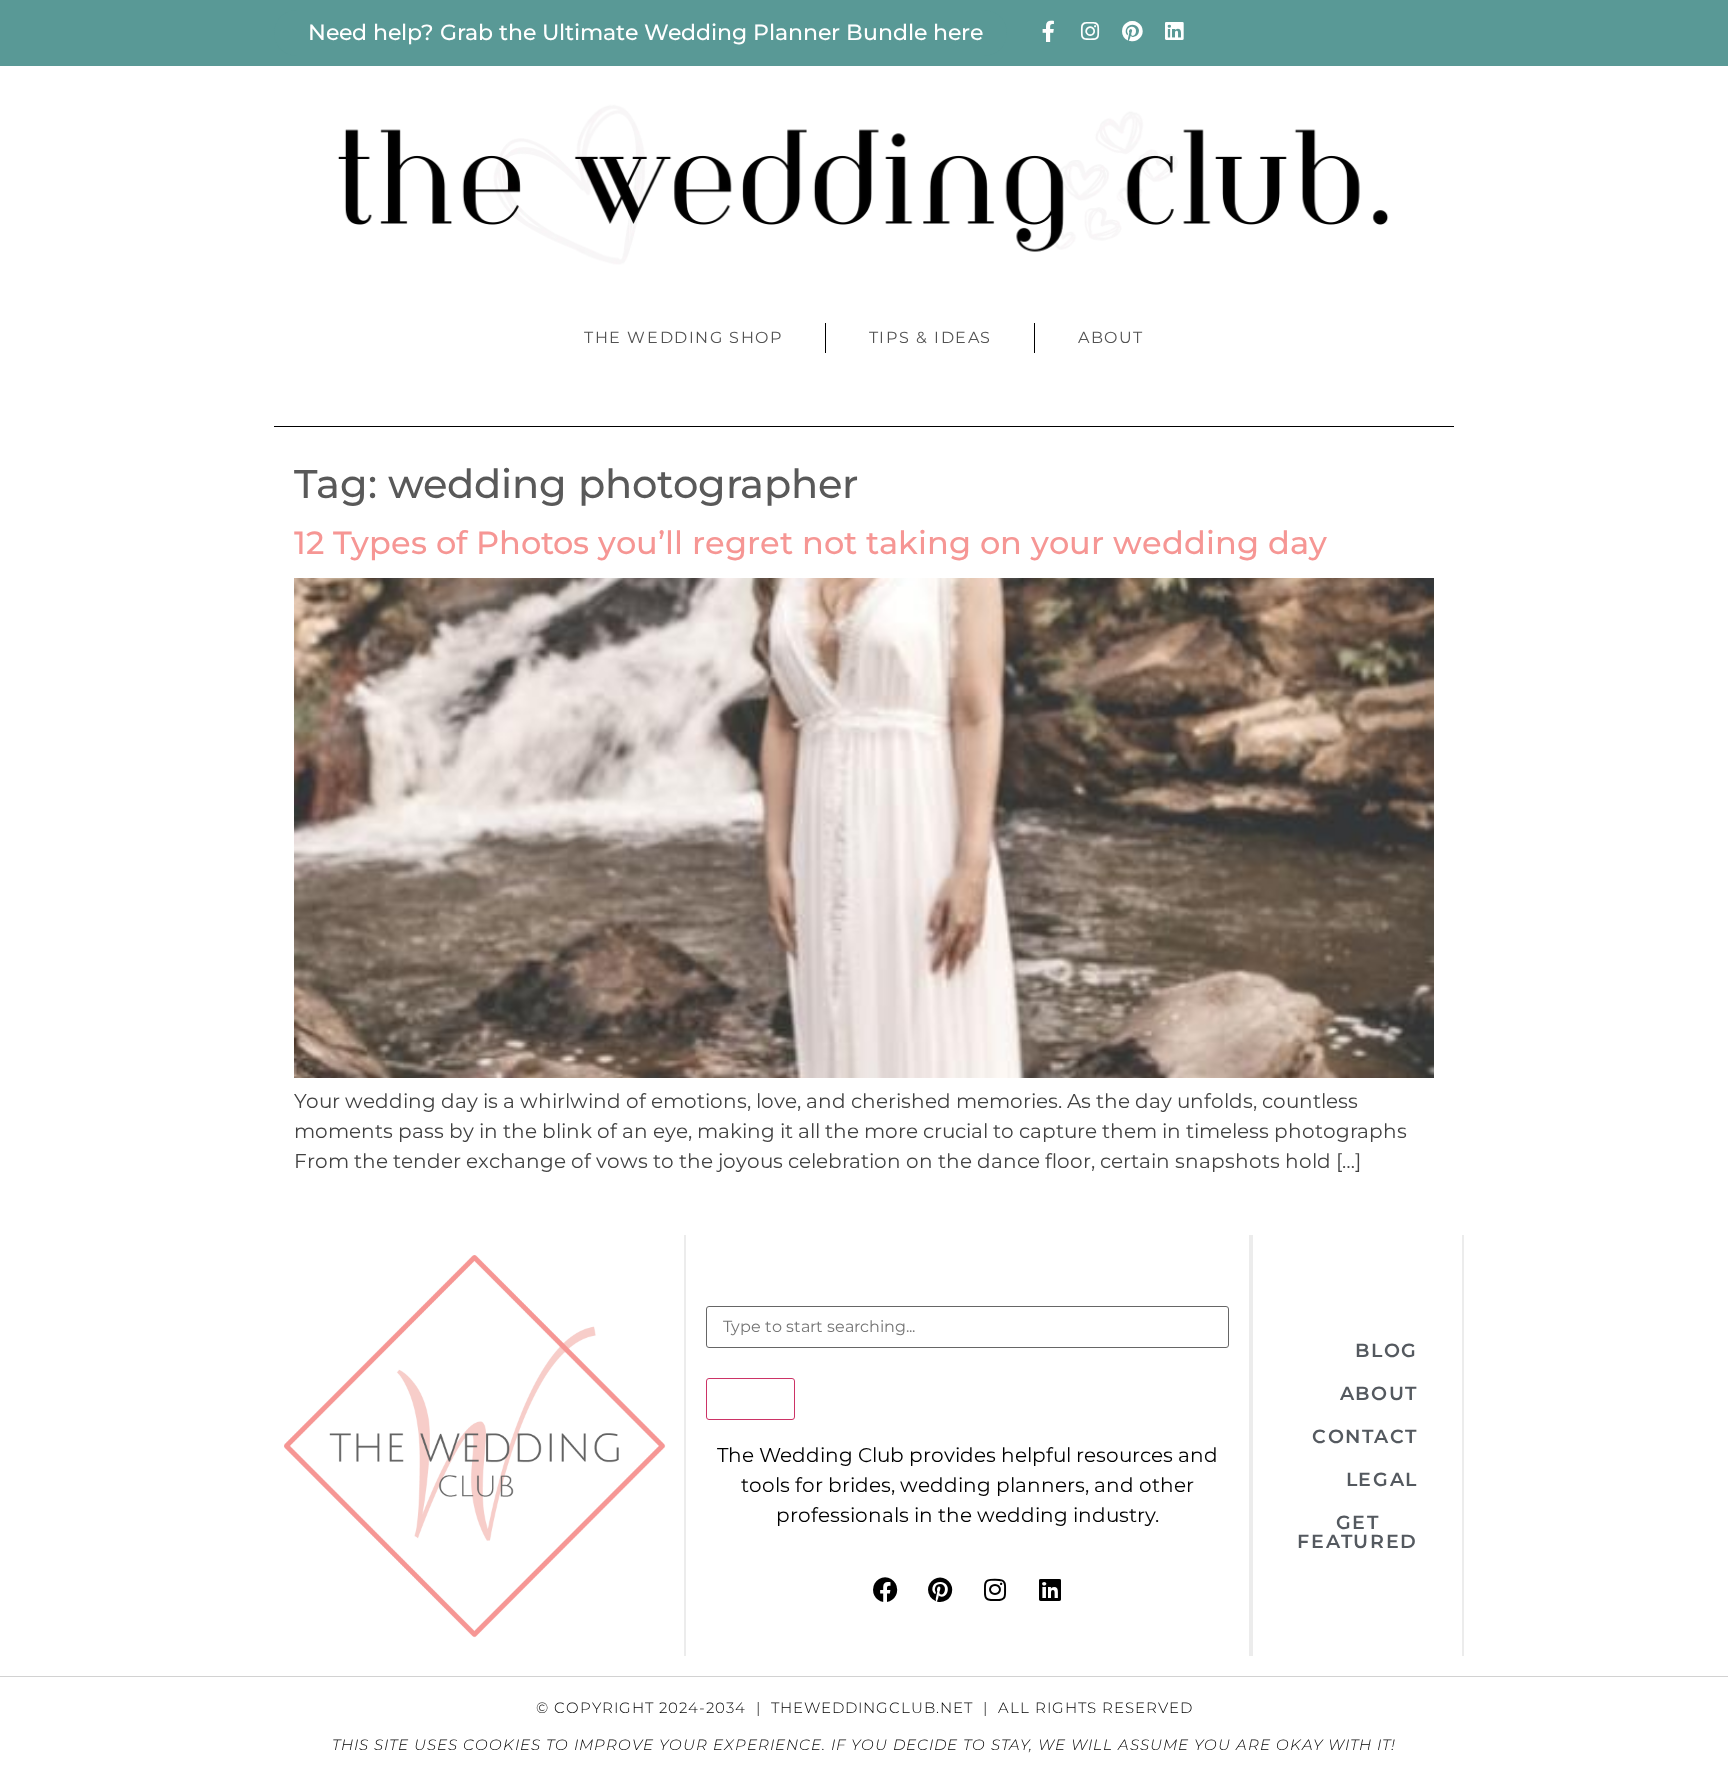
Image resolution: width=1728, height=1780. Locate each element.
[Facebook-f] (1048, 31)
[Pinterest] (1132, 31)
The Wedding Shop (683, 337)
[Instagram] (1090, 31)
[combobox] (967, 1327)
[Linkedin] (1174, 31)
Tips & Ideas (930, 337)
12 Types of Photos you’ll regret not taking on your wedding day (810, 542)
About (1111, 337)
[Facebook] (885, 1590)
